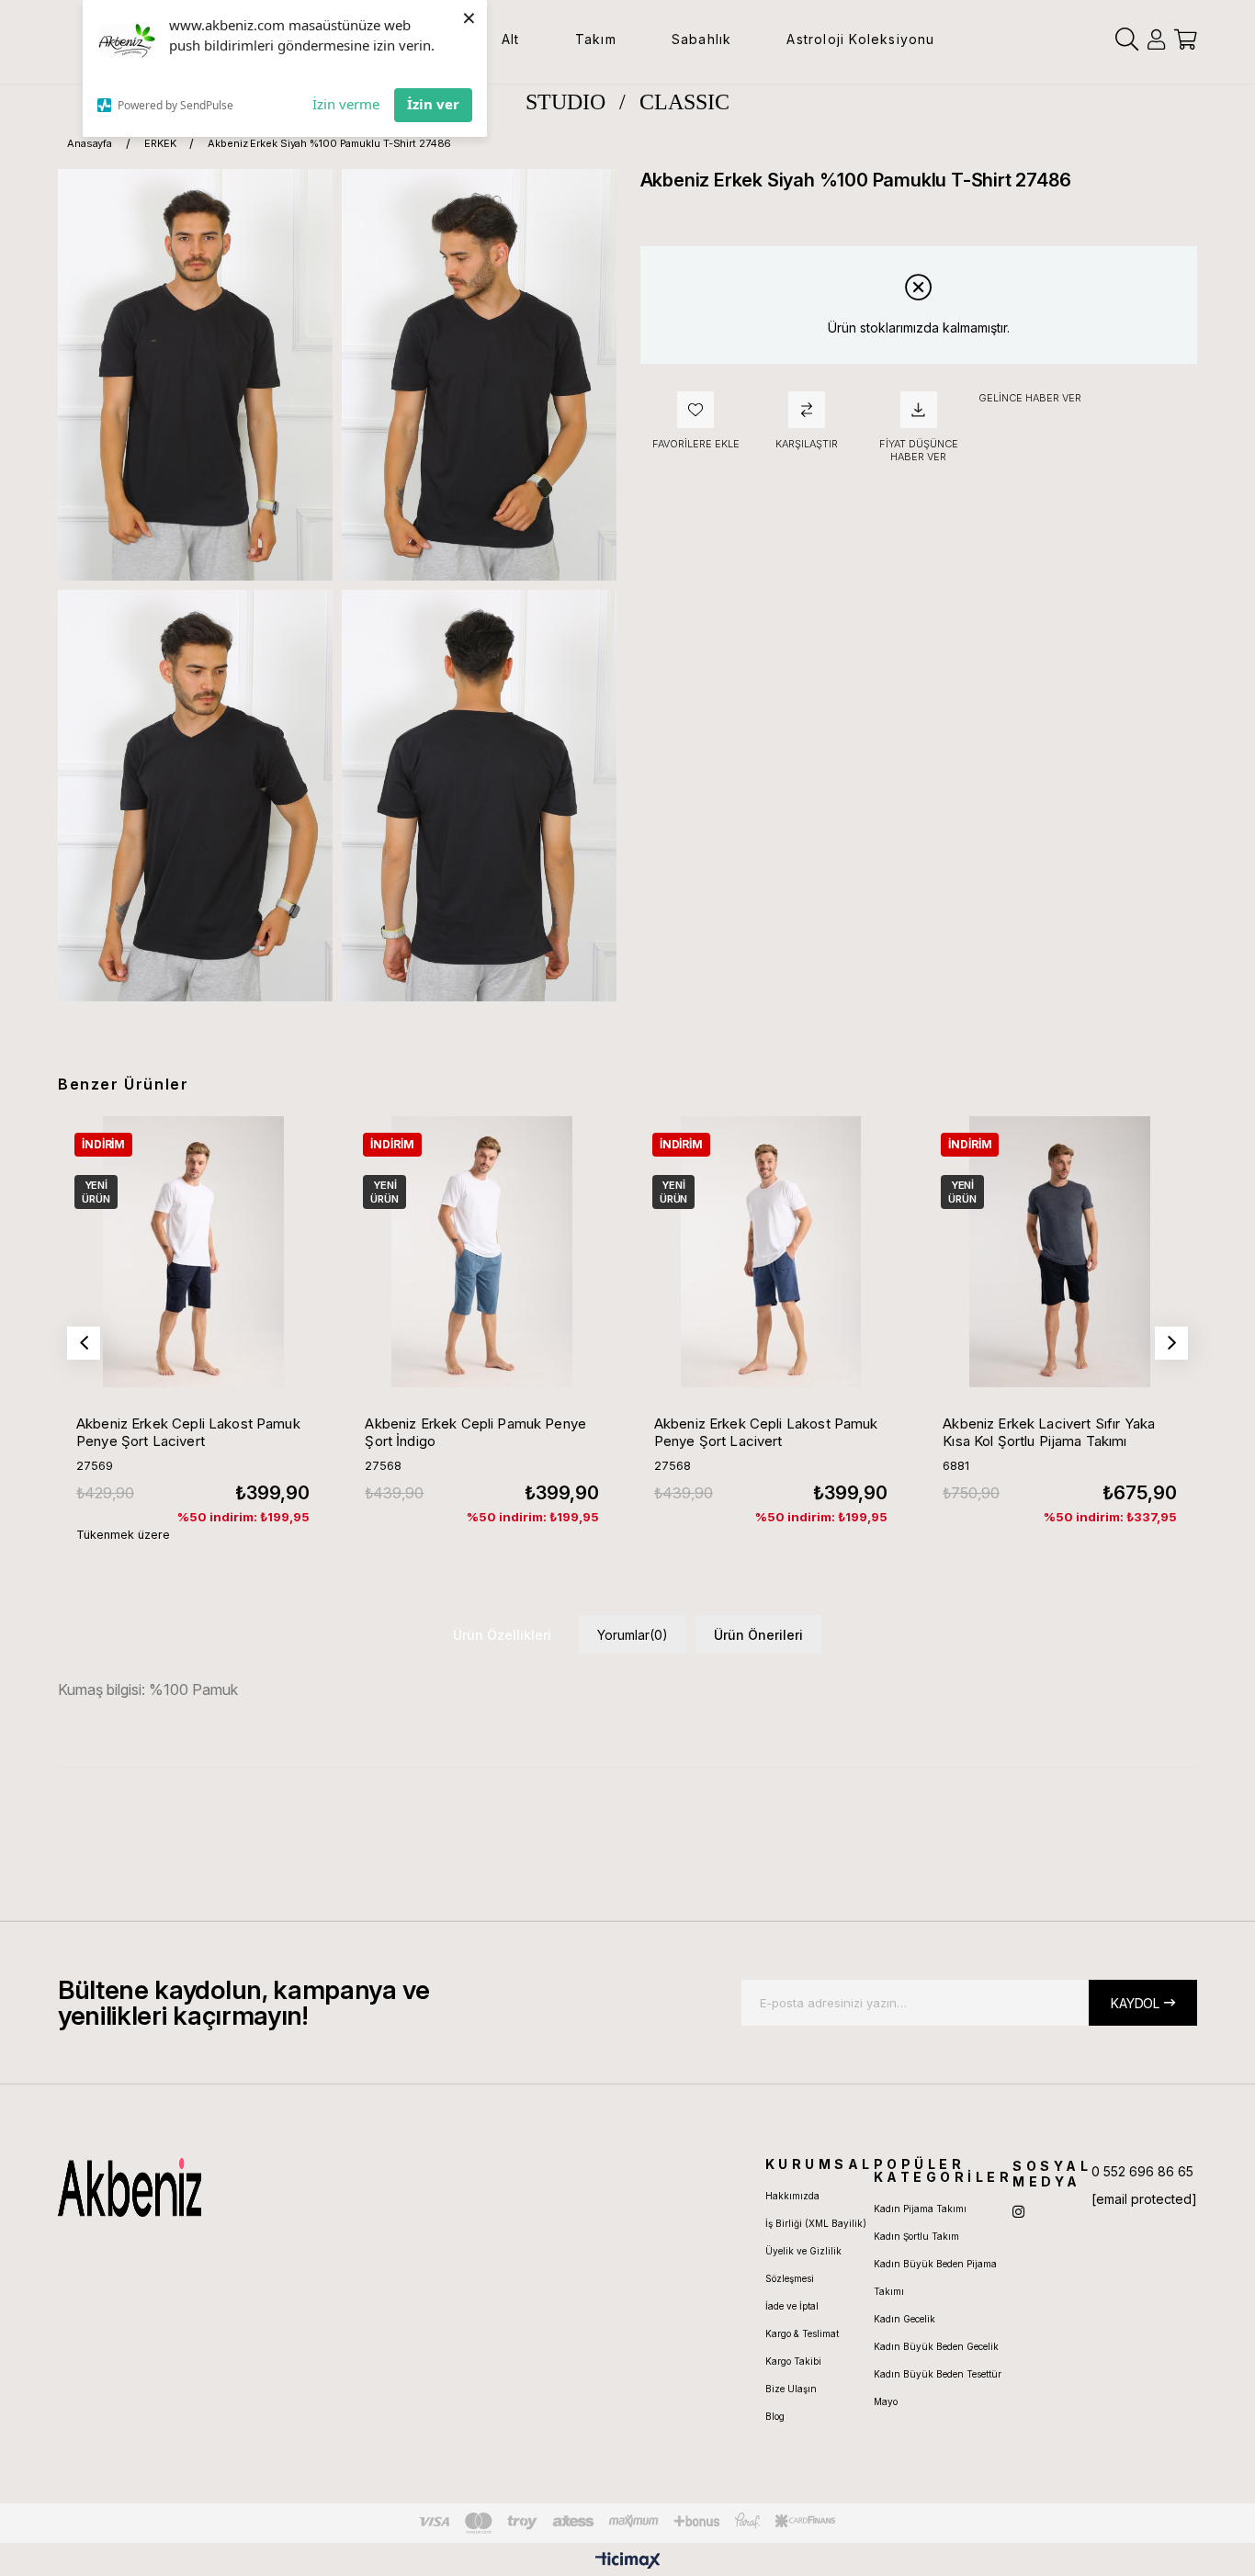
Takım (596, 39)
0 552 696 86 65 (1142, 2171)
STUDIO (565, 102)
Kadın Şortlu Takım (916, 2236)
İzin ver (433, 104)
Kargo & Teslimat (802, 2333)
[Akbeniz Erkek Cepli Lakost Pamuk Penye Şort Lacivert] (193, 1251)
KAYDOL (1135, 2003)
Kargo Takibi (793, 2361)
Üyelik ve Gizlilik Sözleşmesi (803, 2265)
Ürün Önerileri (758, 1635)
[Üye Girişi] (1156, 40)
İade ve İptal (792, 2306)
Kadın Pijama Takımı (920, 2209)
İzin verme (346, 104)
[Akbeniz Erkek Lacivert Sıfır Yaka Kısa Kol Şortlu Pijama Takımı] (1059, 1251)
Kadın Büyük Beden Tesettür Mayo (938, 2388)
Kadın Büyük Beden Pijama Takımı (935, 2277)
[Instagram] (1018, 2212)
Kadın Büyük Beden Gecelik (936, 2346)
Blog (775, 2416)
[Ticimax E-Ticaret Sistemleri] (628, 2562)
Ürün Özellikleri (502, 1635)
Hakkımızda (792, 2196)
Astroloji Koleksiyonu (860, 39)
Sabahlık (702, 39)
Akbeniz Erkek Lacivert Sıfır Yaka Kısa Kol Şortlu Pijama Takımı (1049, 1432)
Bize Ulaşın (791, 2389)
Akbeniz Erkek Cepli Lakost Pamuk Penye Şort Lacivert (188, 1432)
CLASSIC (684, 102)
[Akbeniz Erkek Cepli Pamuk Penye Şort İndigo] (481, 1251)
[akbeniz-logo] (217, 2187)
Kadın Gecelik (905, 2319)
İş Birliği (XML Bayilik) (816, 2223)
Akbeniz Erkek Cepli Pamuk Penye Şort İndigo (475, 1432)
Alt (511, 39)
